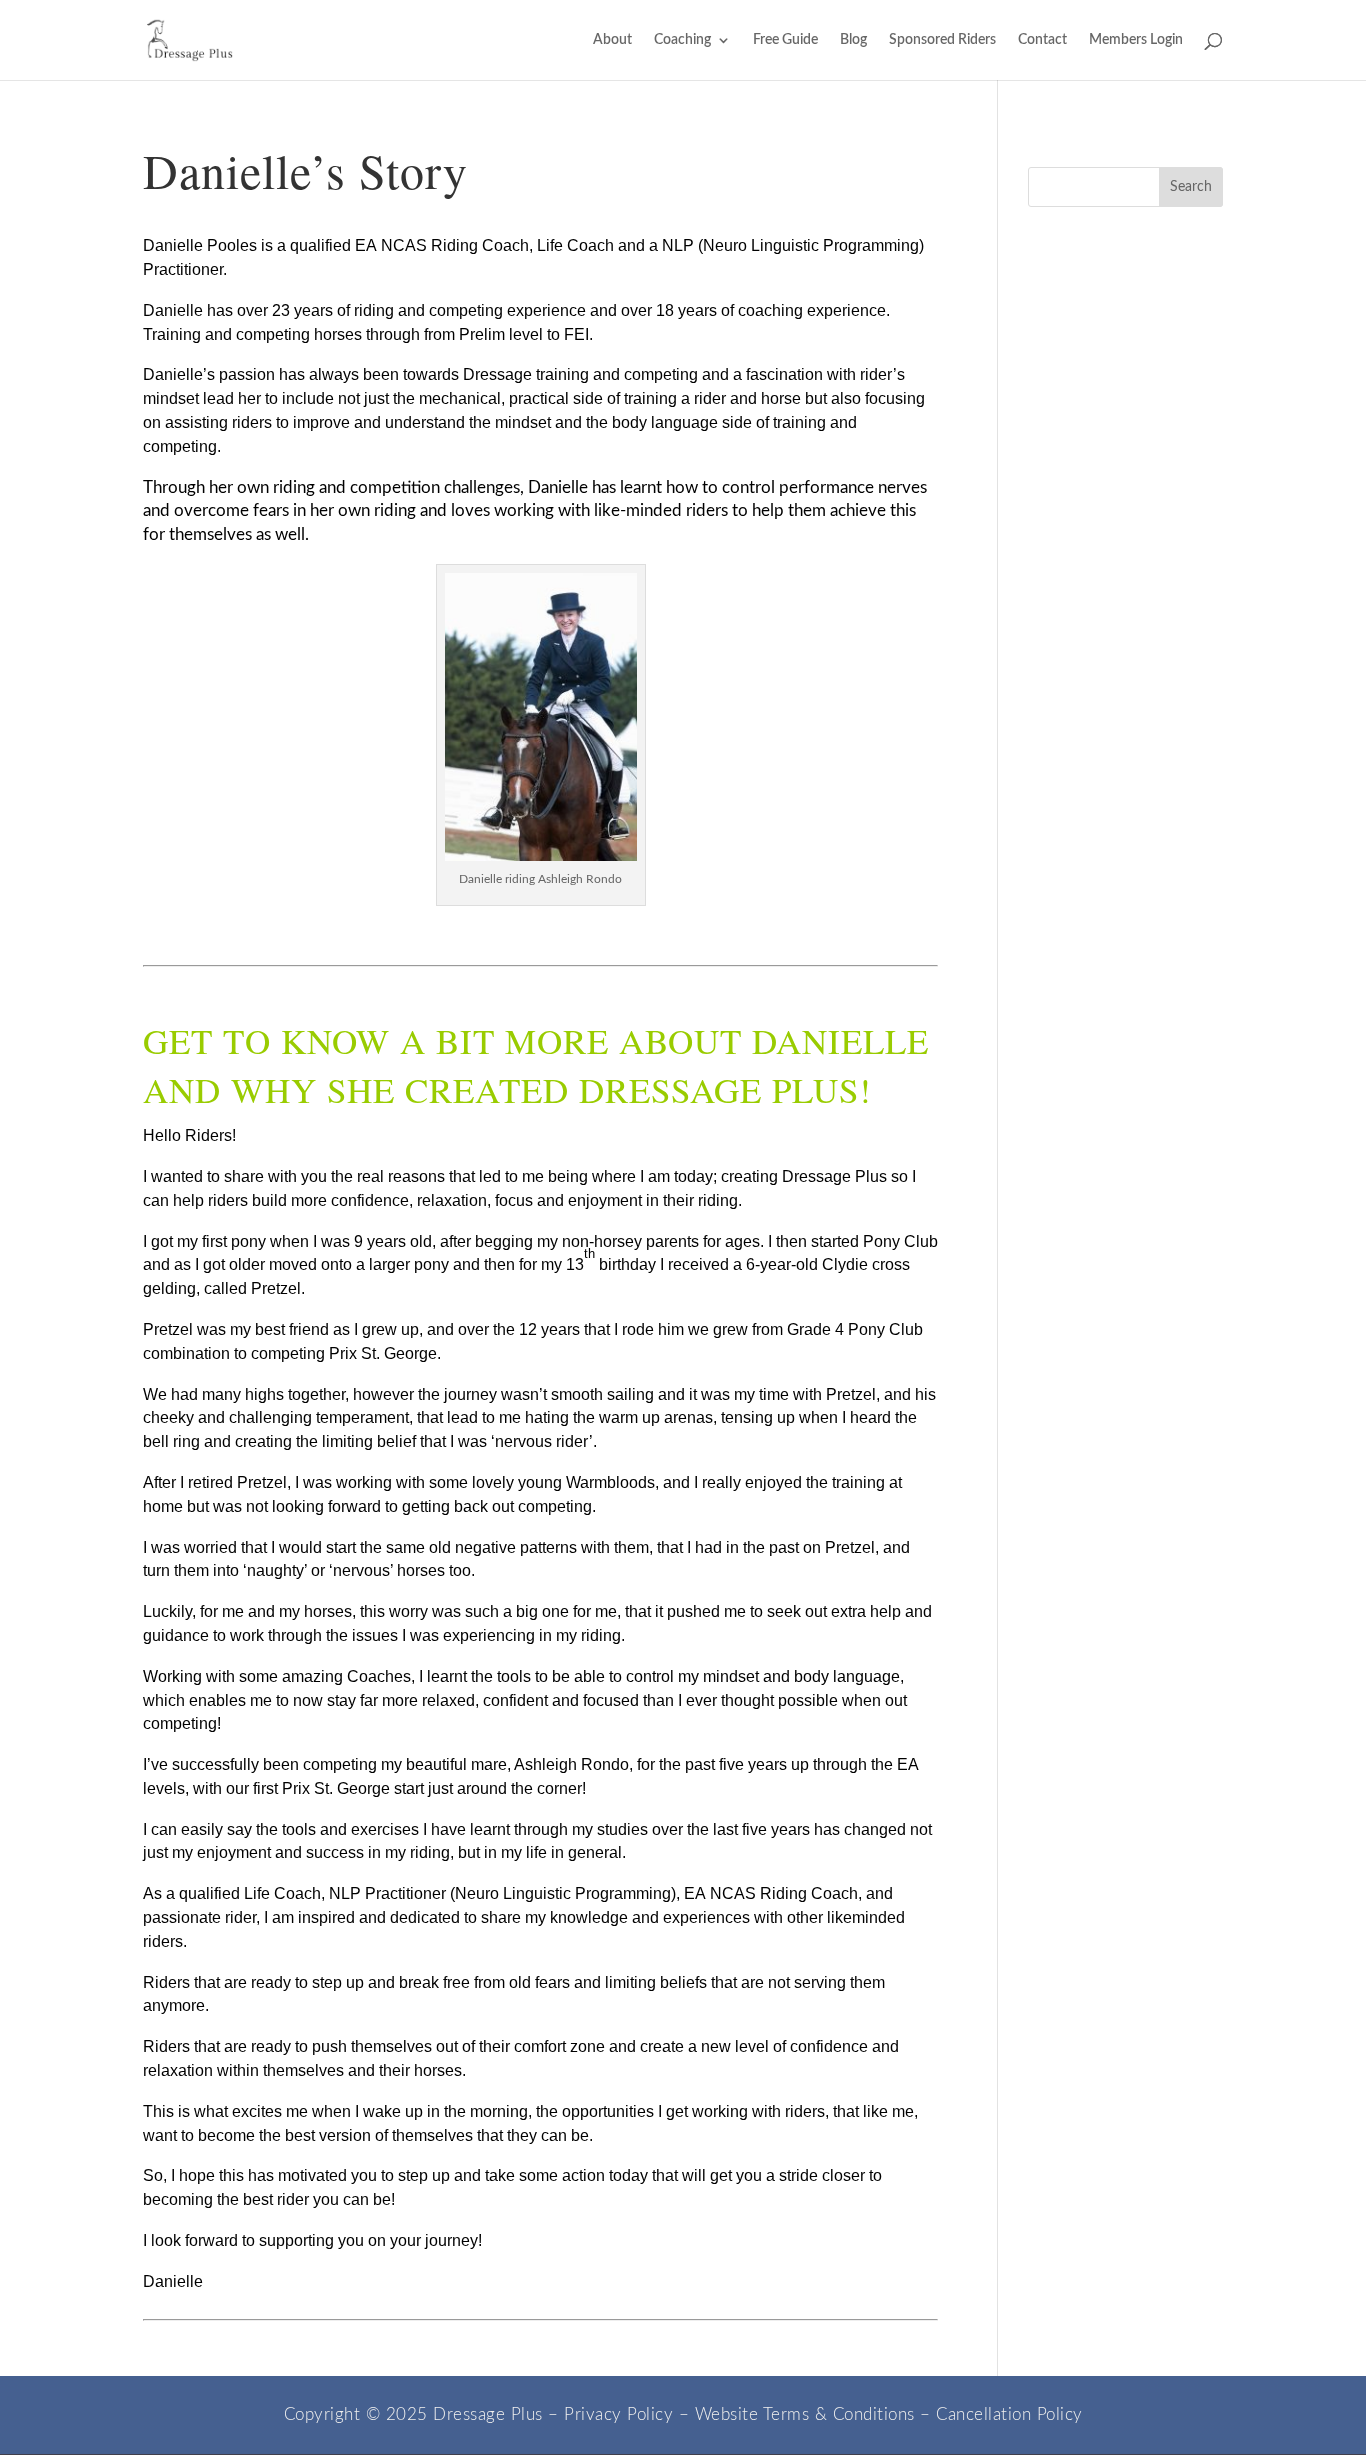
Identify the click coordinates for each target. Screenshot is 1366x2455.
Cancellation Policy (1009, 2414)
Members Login (1136, 40)
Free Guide (785, 40)
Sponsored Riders (942, 40)
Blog (853, 40)
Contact (1042, 40)
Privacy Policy (618, 2414)
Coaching (682, 40)
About (612, 40)
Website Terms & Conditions (805, 2414)
